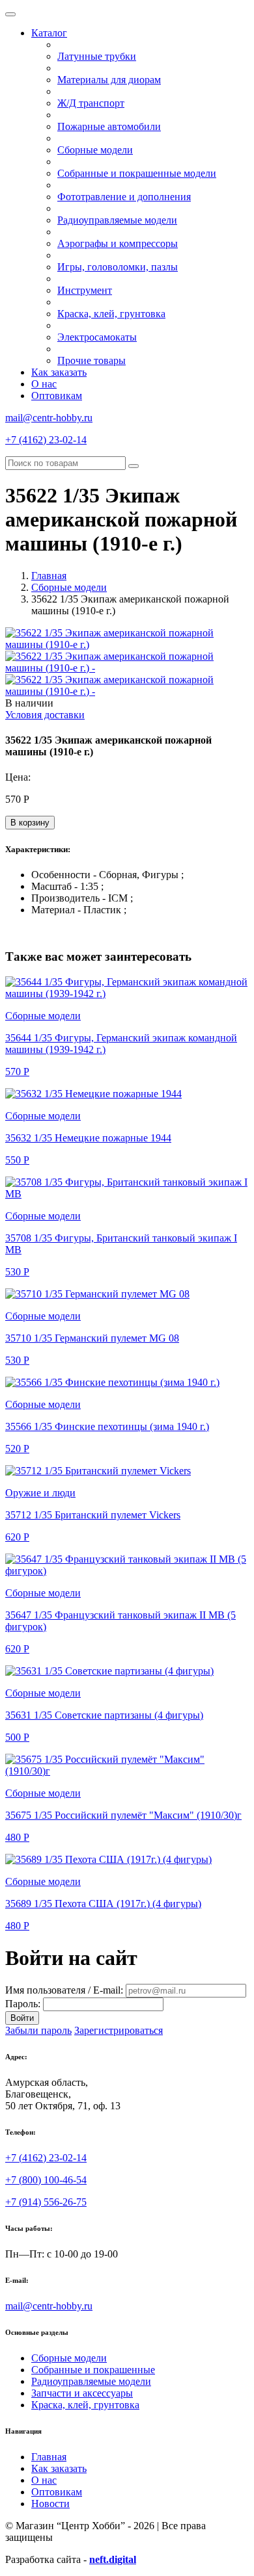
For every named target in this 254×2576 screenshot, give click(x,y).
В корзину (30, 823)
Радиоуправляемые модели (117, 220)
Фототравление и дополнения (124, 197)
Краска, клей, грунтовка (111, 314)
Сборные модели (95, 150)
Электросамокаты (97, 337)
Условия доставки (45, 715)
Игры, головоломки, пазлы (118, 267)
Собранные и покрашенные (93, 2370)
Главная (49, 576)
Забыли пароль (38, 2030)
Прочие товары (92, 360)
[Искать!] (134, 466)
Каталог (49, 33)
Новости (50, 2504)
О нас (44, 384)
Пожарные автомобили (109, 126)
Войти (22, 2018)
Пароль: (23, 2004)
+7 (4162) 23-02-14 (46, 440)
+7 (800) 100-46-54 (46, 2180)
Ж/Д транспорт (91, 103)
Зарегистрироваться (119, 2030)
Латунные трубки (97, 56)
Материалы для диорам (109, 80)
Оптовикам (57, 396)
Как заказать (59, 372)
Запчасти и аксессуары (82, 2393)
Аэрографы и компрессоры (118, 243)
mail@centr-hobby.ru (49, 418)
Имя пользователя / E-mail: (64, 1990)
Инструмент (85, 290)
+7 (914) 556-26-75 (46, 2202)
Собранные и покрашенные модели (137, 173)
